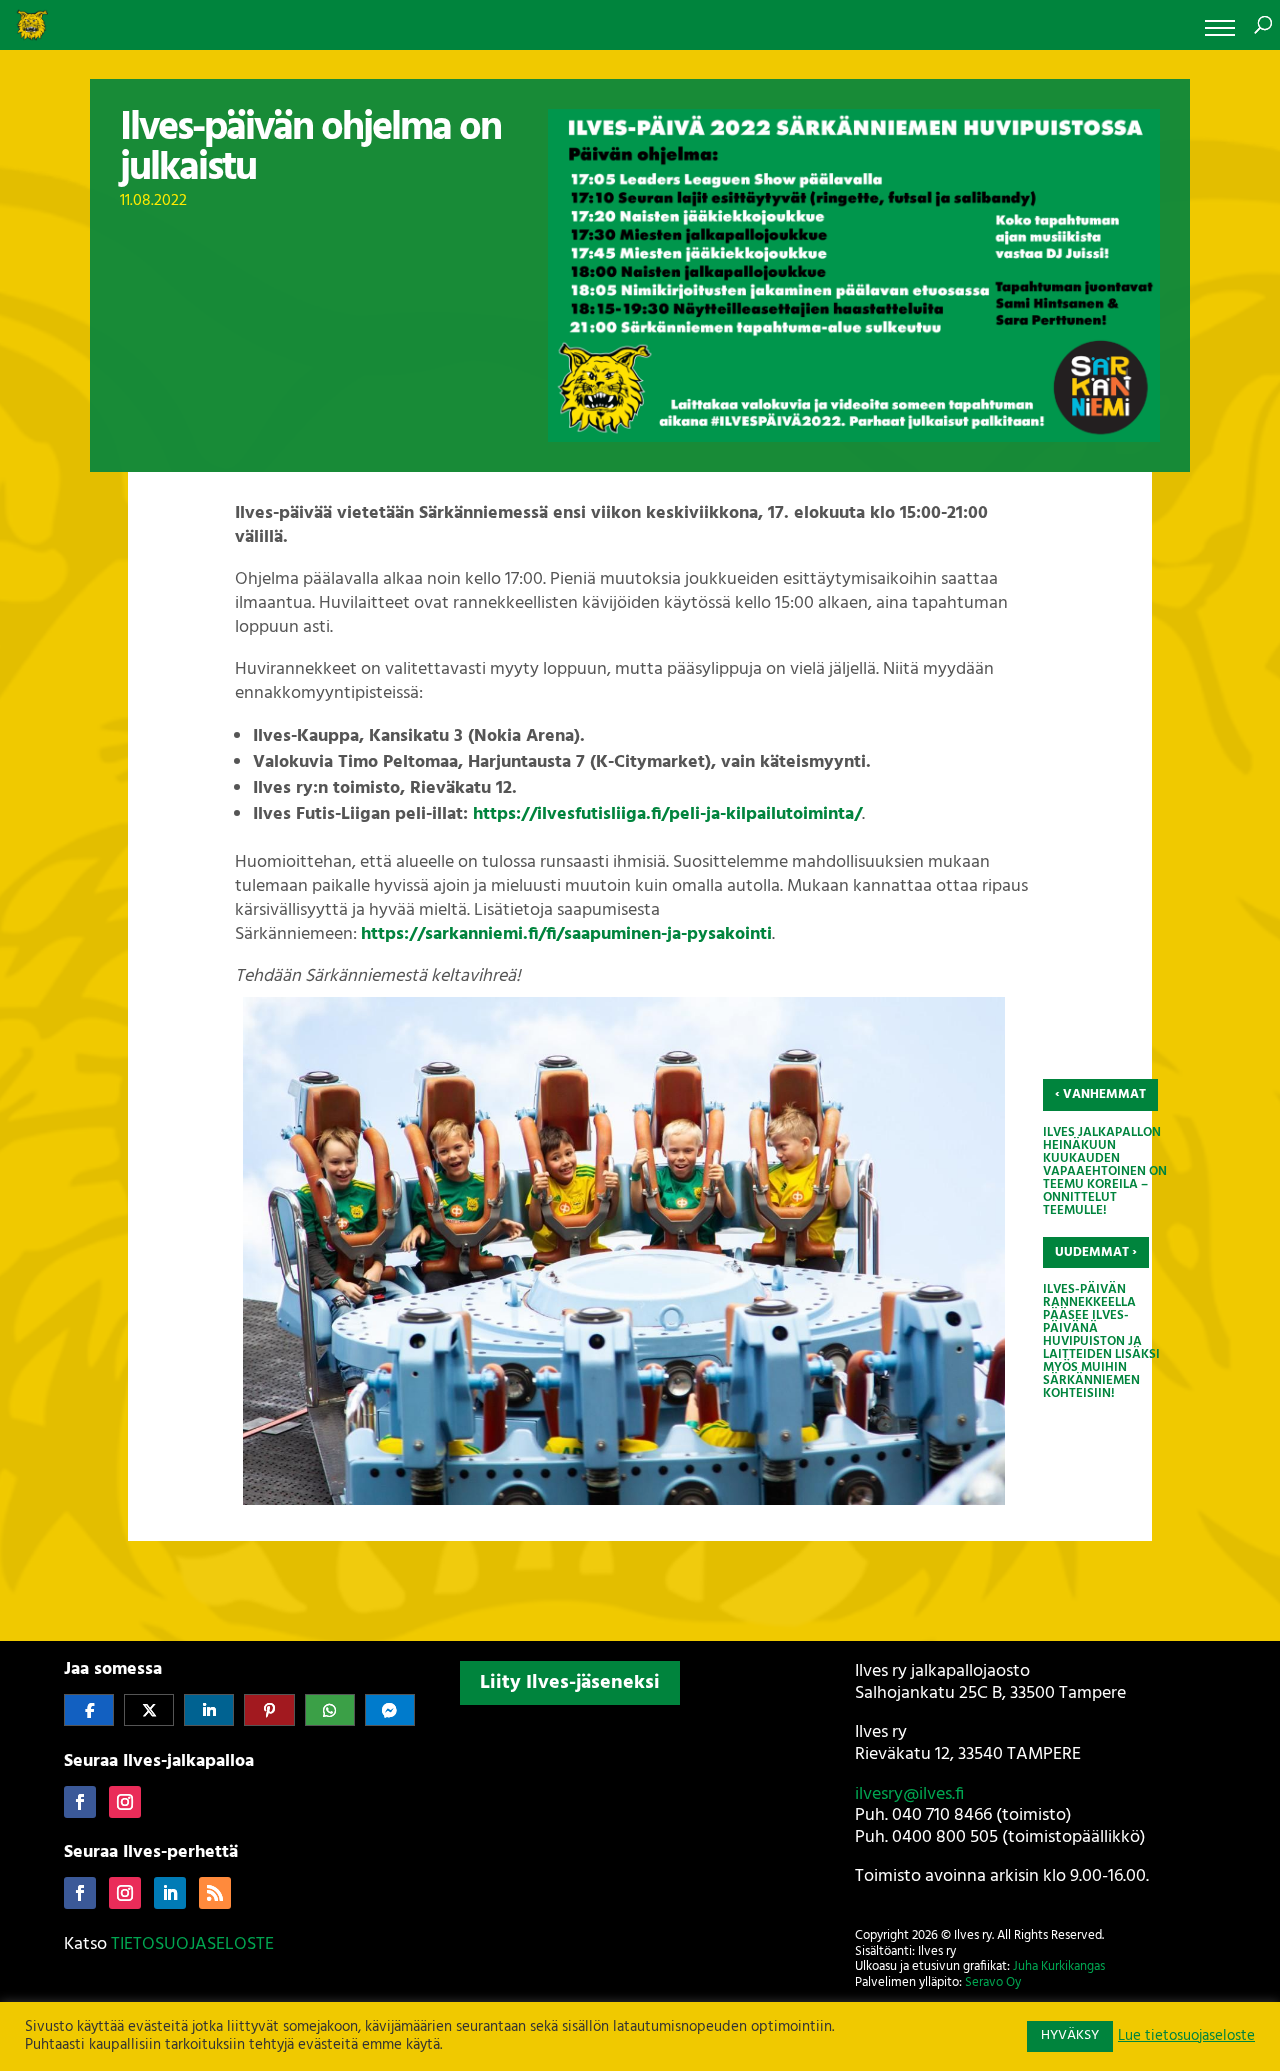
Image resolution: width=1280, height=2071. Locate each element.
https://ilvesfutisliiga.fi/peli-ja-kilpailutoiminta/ (667, 814)
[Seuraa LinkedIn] (170, 1893)
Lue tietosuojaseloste (1186, 2037)
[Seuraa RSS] (215, 1893)
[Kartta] (640, 1845)
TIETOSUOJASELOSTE (192, 1944)
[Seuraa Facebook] (80, 1802)
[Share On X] (149, 1710)
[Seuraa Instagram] (125, 1802)
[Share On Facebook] (89, 1710)
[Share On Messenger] (390, 1710)
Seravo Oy (993, 1982)
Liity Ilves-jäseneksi (570, 1683)
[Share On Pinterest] (269, 1710)
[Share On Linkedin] (209, 1710)
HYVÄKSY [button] (1070, 2035)
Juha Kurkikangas (1059, 1966)
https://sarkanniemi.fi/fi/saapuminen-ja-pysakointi (566, 934)
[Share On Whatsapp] (330, 1710)
